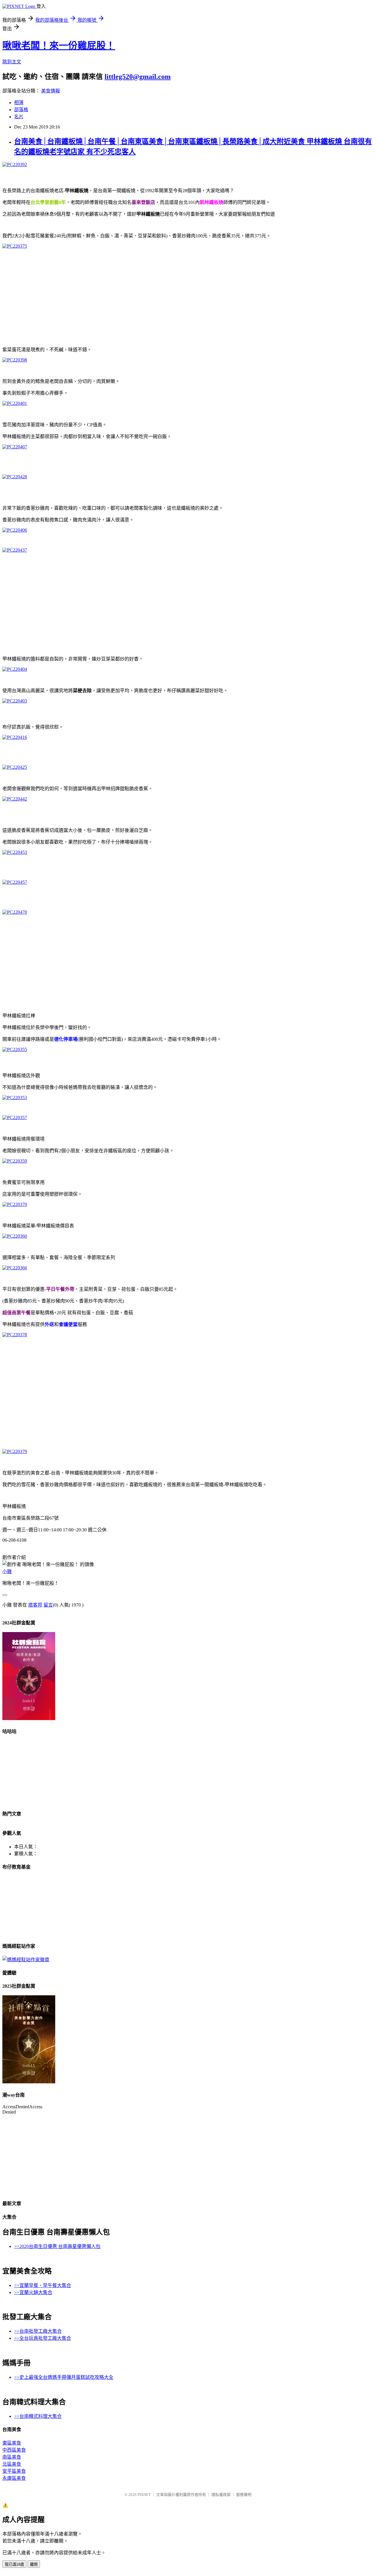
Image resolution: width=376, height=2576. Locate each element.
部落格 (21, 110)
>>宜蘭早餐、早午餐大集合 (43, 2285)
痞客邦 (35, 1605)
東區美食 (12, 2443)
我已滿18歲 (14, 2564)
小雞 (7, 1571)
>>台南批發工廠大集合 (38, 2331)
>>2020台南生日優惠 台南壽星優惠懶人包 (57, 2246)
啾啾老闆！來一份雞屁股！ (59, 45)
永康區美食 (14, 2478)
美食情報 (51, 91)
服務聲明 (244, 2495)
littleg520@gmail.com (138, 77)
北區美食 (12, 2464)
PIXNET (144, 2495)
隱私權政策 (221, 2495)
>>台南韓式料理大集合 (38, 2416)
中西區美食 (14, 2450)
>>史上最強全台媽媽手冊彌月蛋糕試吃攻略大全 (64, 2377)
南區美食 (12, 2457)
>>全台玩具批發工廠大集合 (43, 2338)
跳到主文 (12, 62)
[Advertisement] (179, 295)
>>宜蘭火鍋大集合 (33, 2292)
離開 (34, 2564)
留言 (48, 1605)
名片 (19, 117)
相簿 (19, 103)
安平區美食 (14, 2471)
